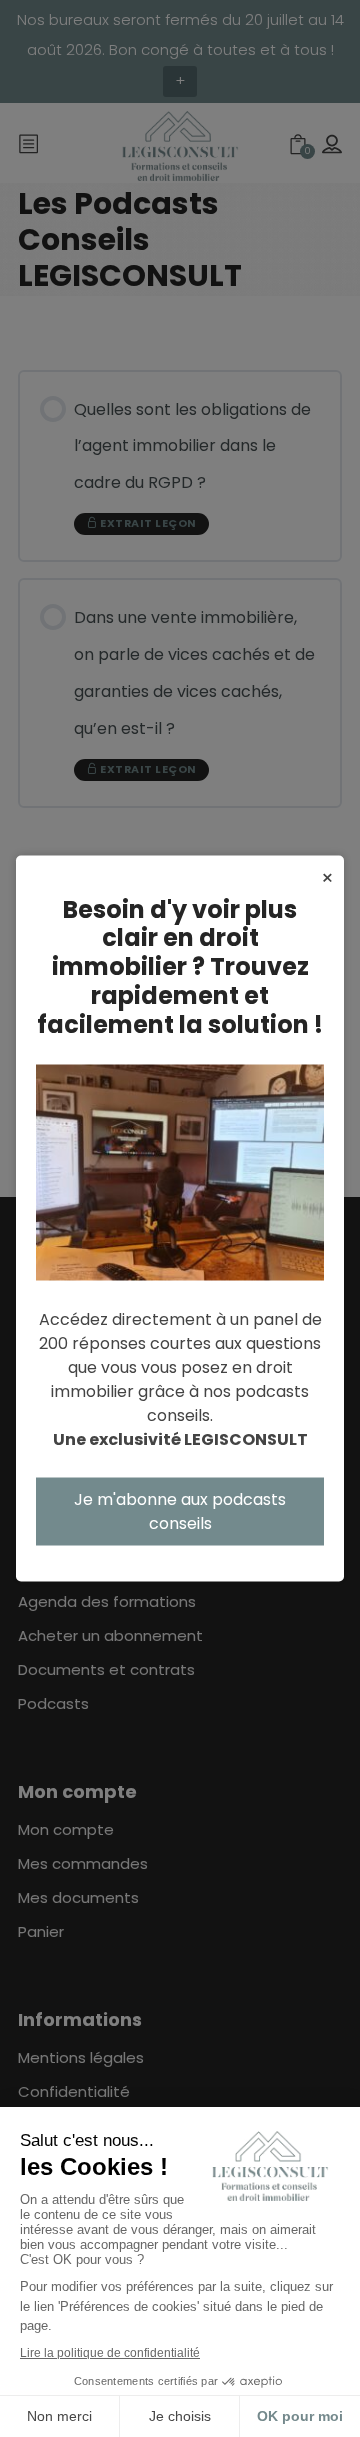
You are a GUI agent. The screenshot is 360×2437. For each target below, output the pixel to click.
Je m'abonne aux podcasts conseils (180, 1511)
